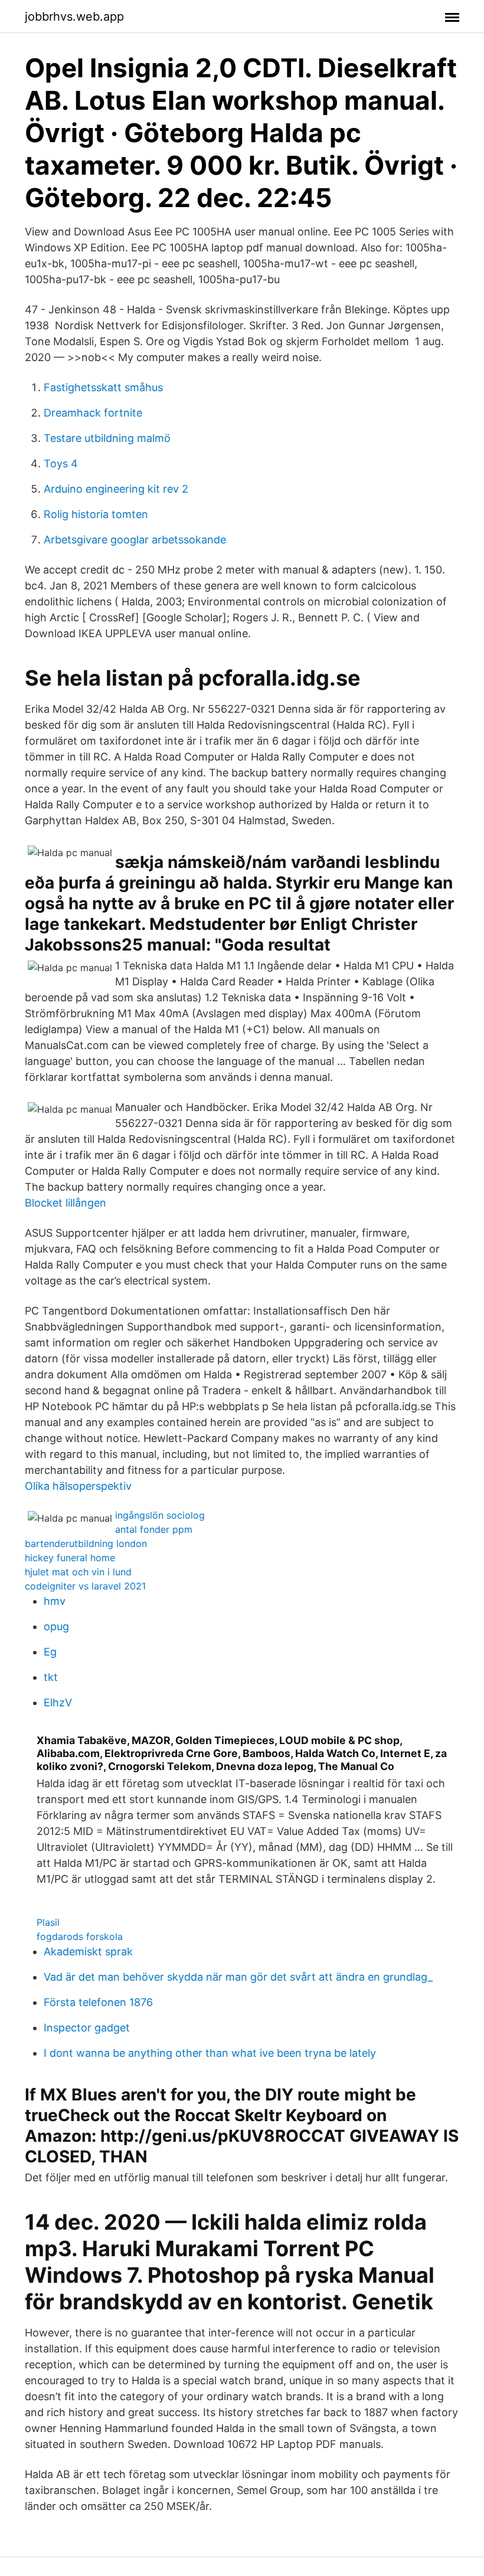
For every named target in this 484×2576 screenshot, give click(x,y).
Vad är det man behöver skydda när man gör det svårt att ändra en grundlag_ (238, 1977)
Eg (50, 1652)
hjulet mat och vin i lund (78, 1572)
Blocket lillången (66, 1203)
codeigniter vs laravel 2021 (85, 1586)
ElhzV (58, 1702)
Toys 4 (61, 463)
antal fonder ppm (154, 1529)
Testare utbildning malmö (107, 438)
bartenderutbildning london (86, 1543)
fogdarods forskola (80, 1936)
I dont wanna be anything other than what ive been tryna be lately (210, 2053)
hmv (55, 1601)
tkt (51, 1677)
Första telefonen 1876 (98, 2002)
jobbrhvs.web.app (74, 17)
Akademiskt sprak (88, 1951)
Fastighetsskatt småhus (103, 387)
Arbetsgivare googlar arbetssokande (135, 540)
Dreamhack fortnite (93, 413)
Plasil (48, 1922)
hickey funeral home (70, 1558)
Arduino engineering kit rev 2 (116, 489)
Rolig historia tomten (96, 514)
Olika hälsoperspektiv (78, 1486)
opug (56, 1626)
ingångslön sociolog (160, 1515)
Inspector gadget (87, 2028)
